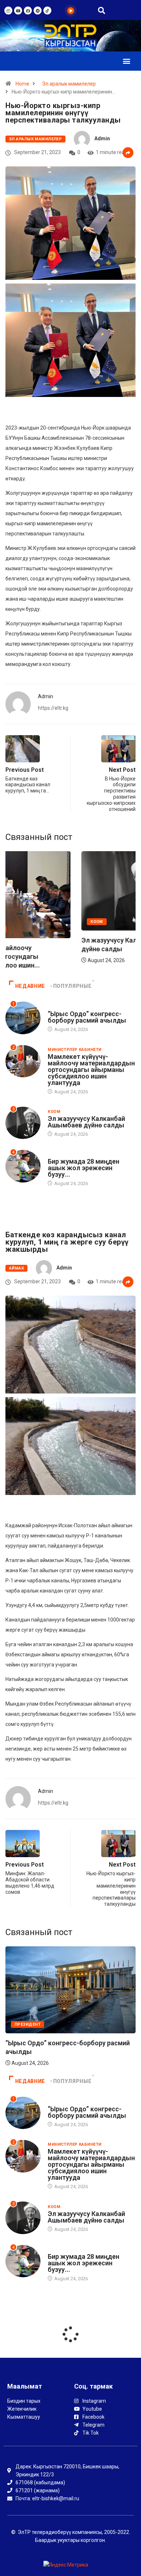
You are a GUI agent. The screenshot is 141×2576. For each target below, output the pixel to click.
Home (22, 84)
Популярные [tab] (72, 986)
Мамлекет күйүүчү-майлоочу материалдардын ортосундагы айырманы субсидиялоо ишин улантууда (91, 1070)
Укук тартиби (64, 1154)
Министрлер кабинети (41, 929)
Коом (54, 1112)
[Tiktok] (47, 11)
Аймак (16, 1268)
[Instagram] (8, 11)
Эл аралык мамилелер (69, 84)
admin (102, 138)
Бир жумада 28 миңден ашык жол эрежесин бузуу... (84, 1168)
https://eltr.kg (53, 708)
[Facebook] (28, 11)
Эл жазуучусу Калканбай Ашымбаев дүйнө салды (86, 1122)
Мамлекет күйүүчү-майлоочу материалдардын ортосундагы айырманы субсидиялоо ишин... (55, 956)
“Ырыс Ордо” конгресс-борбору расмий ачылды (87, 1017)
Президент (61, 1007)
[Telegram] (38, 11)
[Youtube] (18, 11)
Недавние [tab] (30, 986)
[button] (127, 61)
